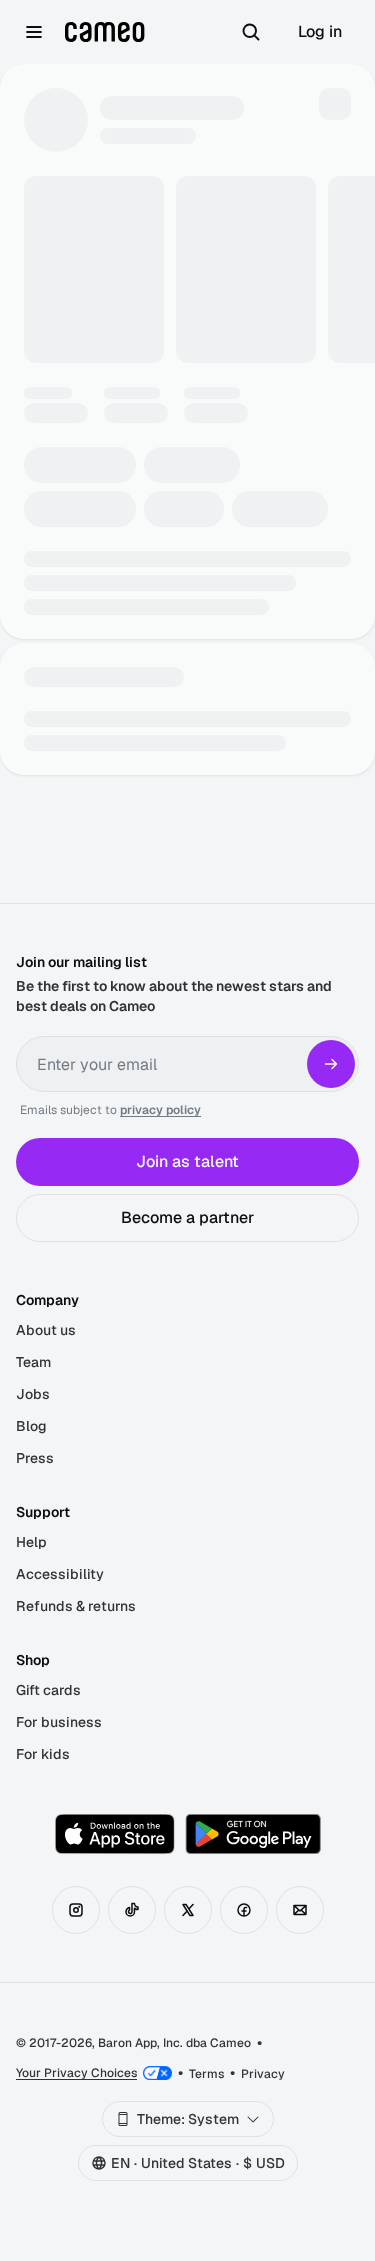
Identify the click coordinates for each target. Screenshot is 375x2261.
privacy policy (160, 1110)
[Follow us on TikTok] (132, 1910)
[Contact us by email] (300, 1910)
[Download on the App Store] (115, 1834)
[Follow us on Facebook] (244, 1910)
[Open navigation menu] (34, 32)
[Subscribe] (331, 1064)
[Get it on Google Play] (253, 1834)
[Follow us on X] (188, 1910)
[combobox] (188, 2119)
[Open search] (251, 32)
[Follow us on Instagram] (76, 1910)
